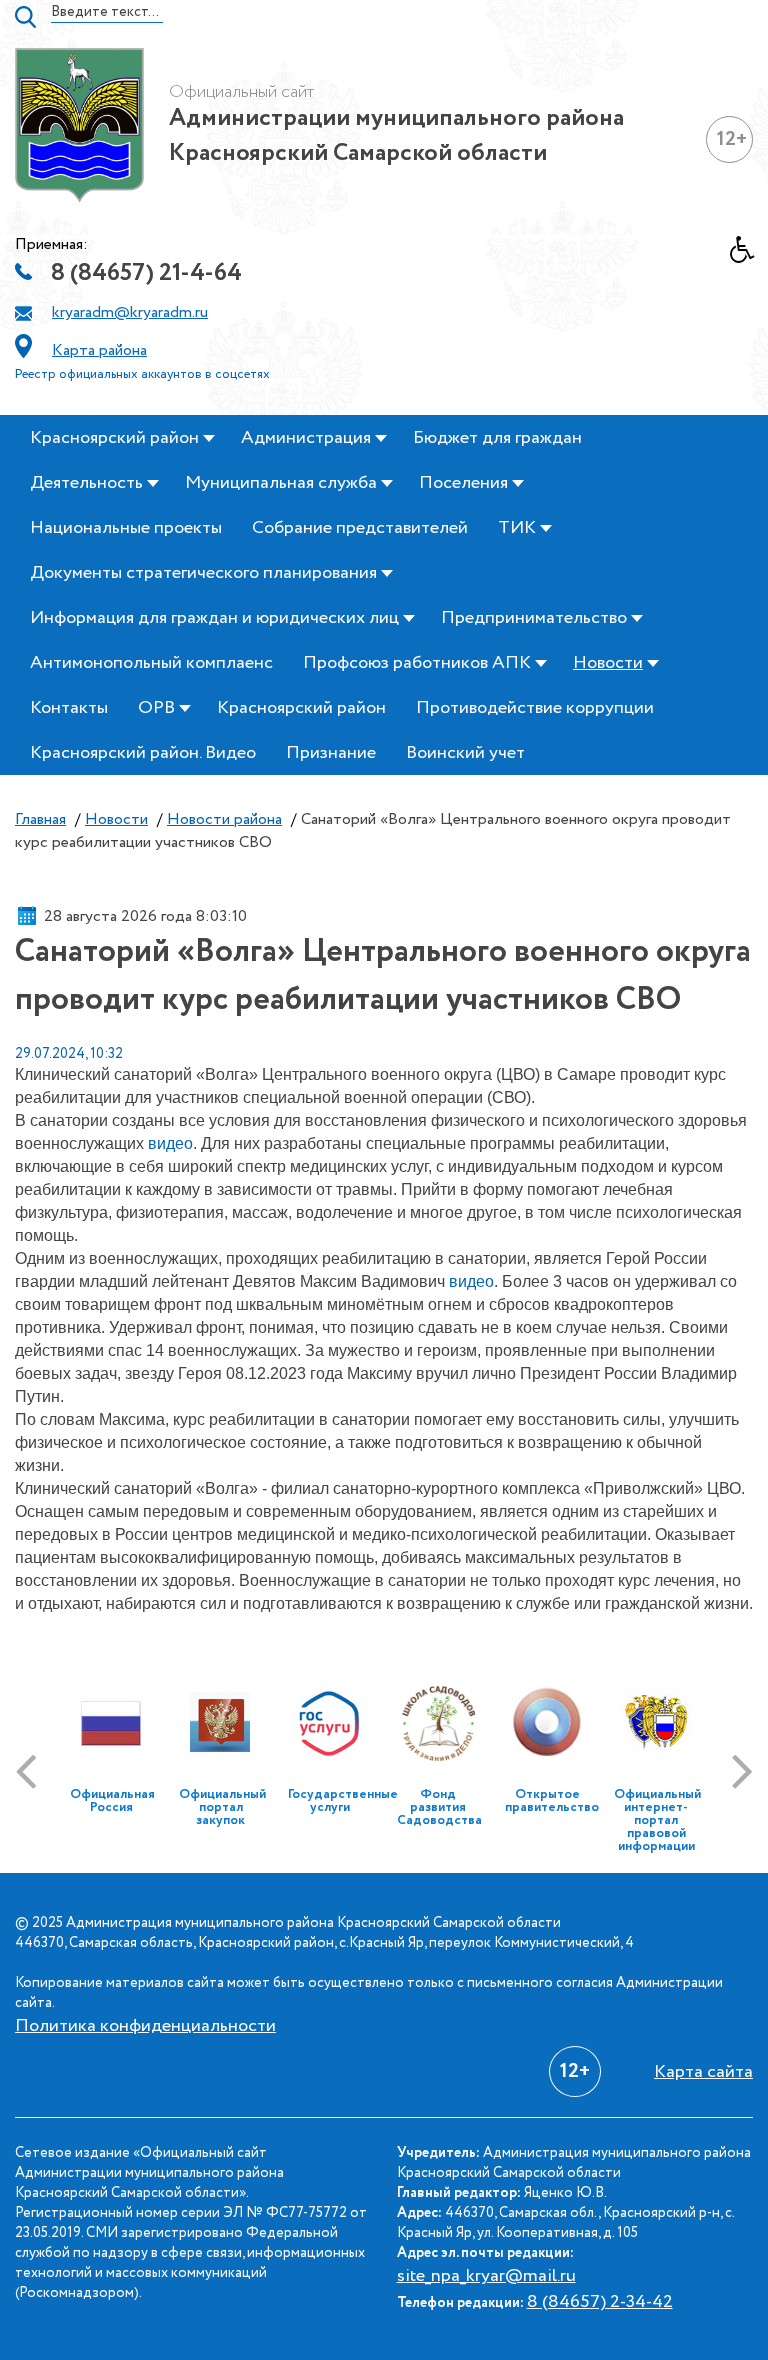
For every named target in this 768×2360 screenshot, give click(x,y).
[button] (749, 255)
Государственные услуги (343, 1801)
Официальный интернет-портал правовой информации (657, 1820)
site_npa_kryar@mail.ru (486, 2276)
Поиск (25, 17)
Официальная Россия (112, 1801)
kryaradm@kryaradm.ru (130, 312)
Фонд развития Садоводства (439, 1807)
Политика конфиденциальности (145, 2026)
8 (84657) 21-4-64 (146, 273)
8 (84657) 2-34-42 (600, 2302)
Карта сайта (703, 2072)
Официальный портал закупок (222, 1807)
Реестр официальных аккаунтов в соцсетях (142, 374)
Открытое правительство (552, 1801)
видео (170, 1143)
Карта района (99, 350)
